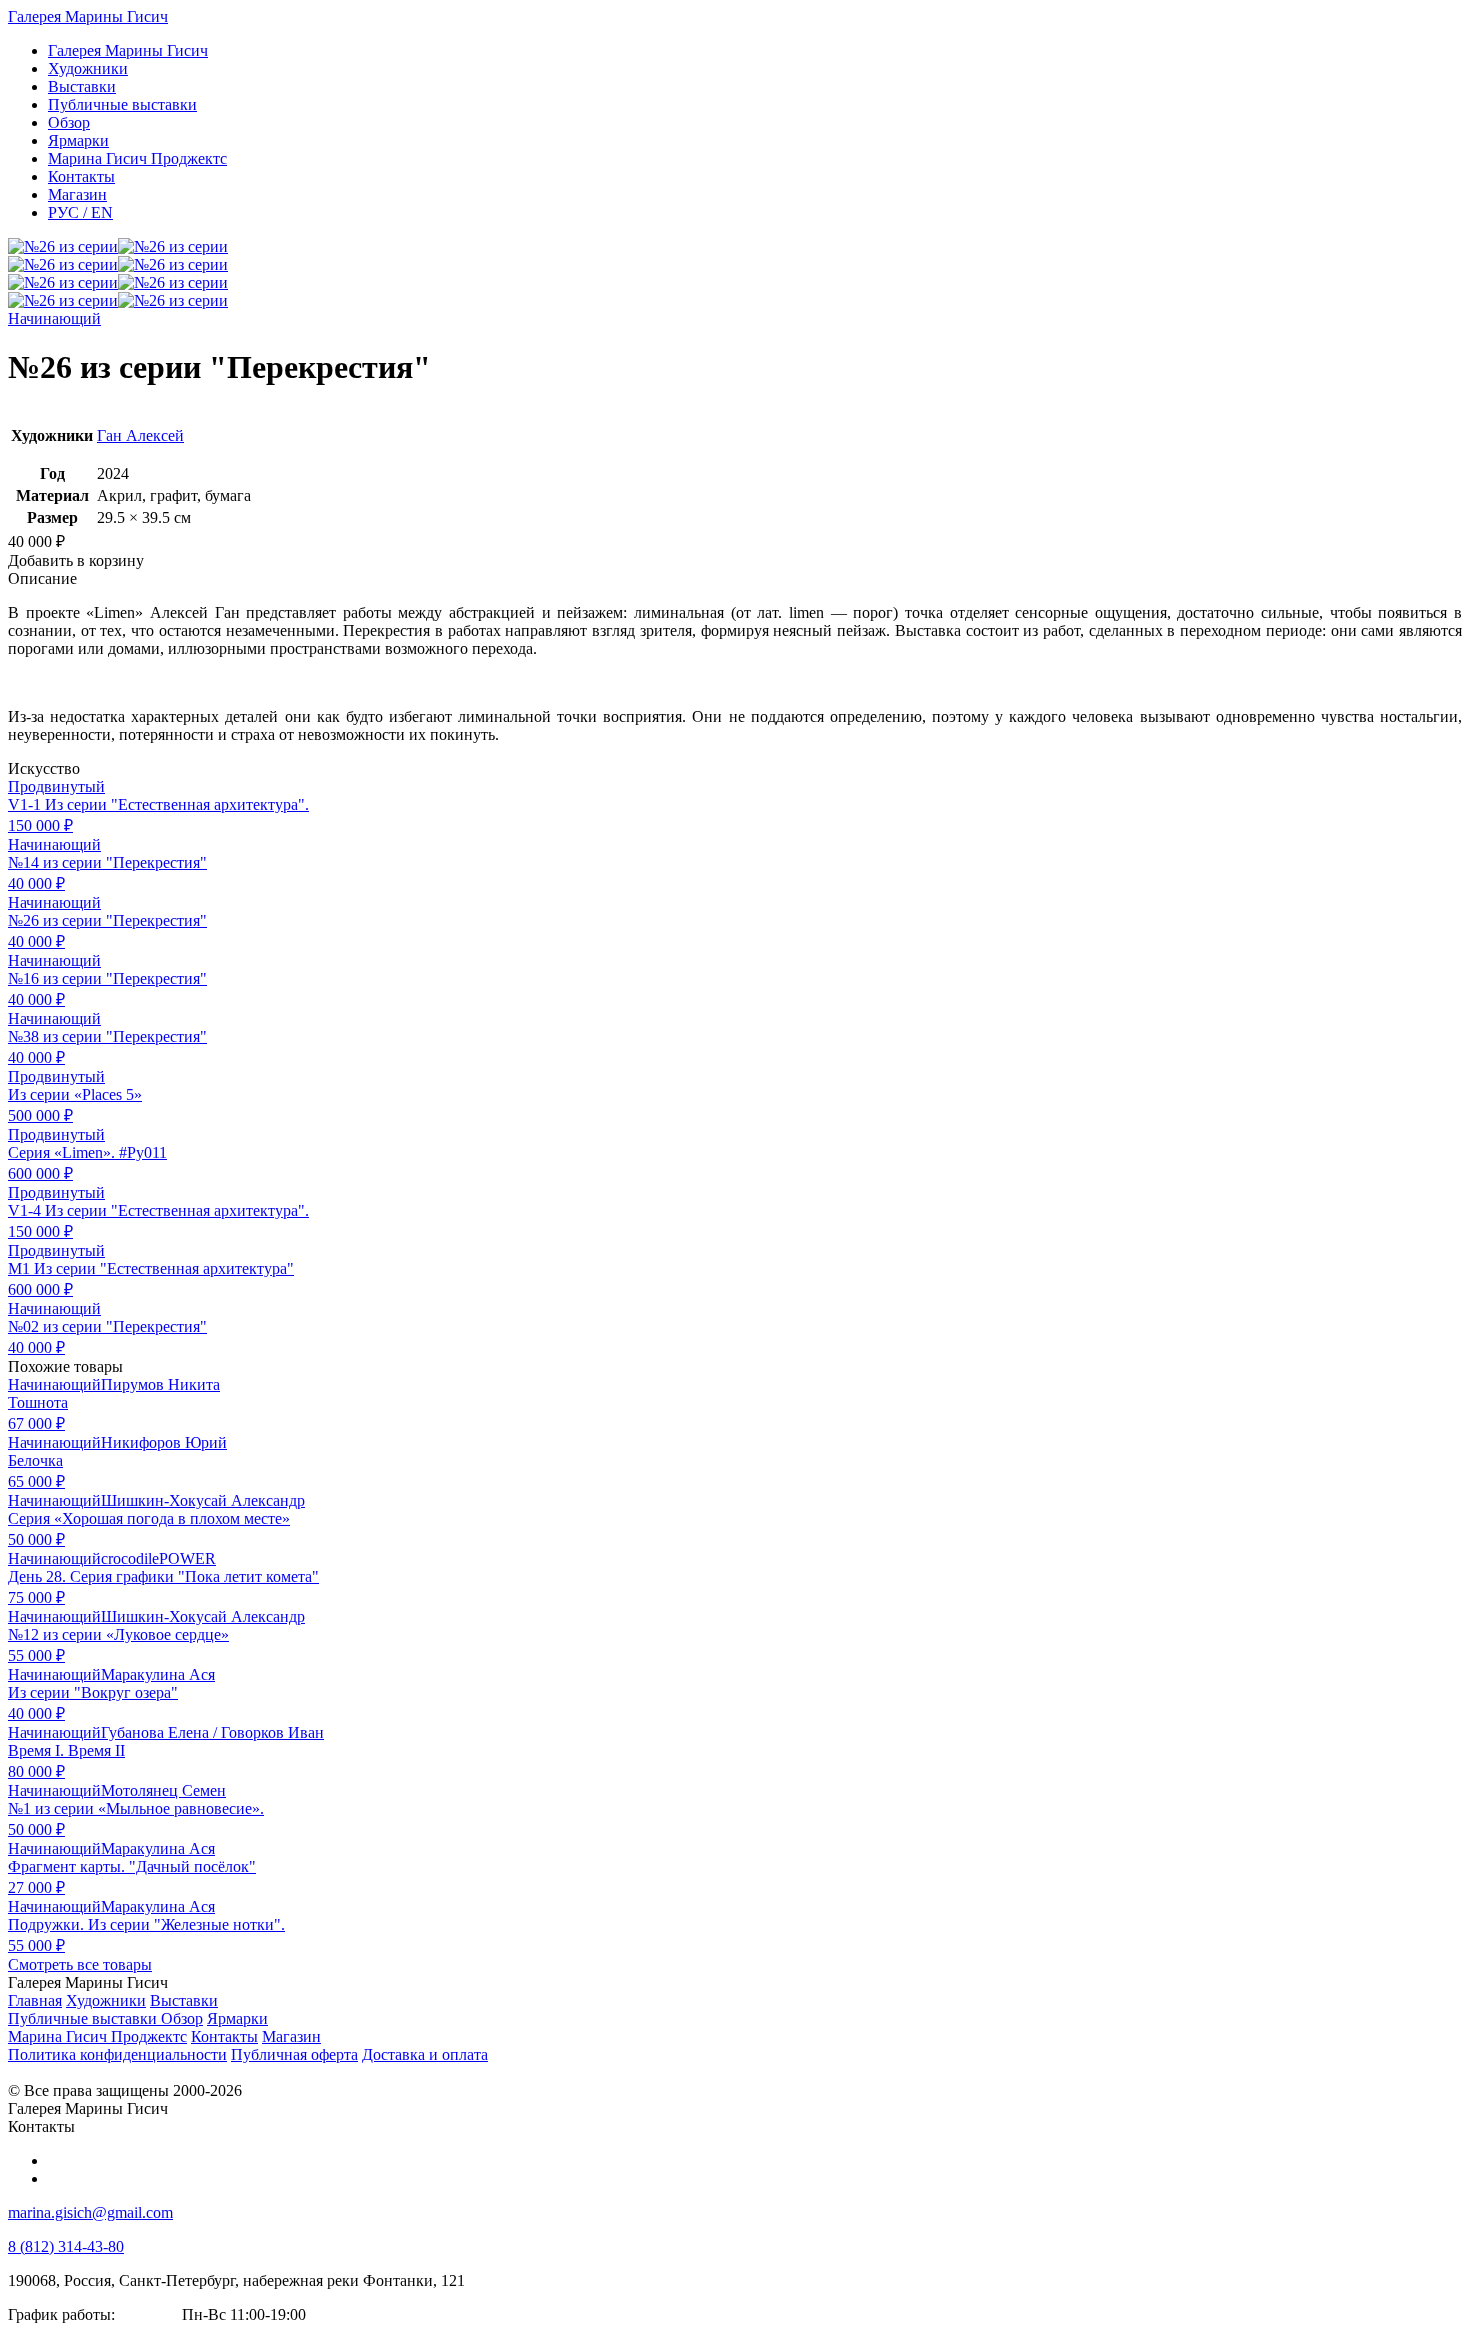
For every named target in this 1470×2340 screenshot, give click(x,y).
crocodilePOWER (158, 1558)
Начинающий (54, 318)
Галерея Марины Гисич (88, 16)
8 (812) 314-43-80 (66, 2246)
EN (80, 212)
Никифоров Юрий (164, 1442)
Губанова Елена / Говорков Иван (212, 1732)
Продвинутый (56, 786)
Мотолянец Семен (163, 1790)
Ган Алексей (140, 435)
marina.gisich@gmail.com (90, 2212)
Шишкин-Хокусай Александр (203, 1500)
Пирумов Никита (160, 1384)
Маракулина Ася (158, 1674)
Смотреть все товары (80, 1964)
